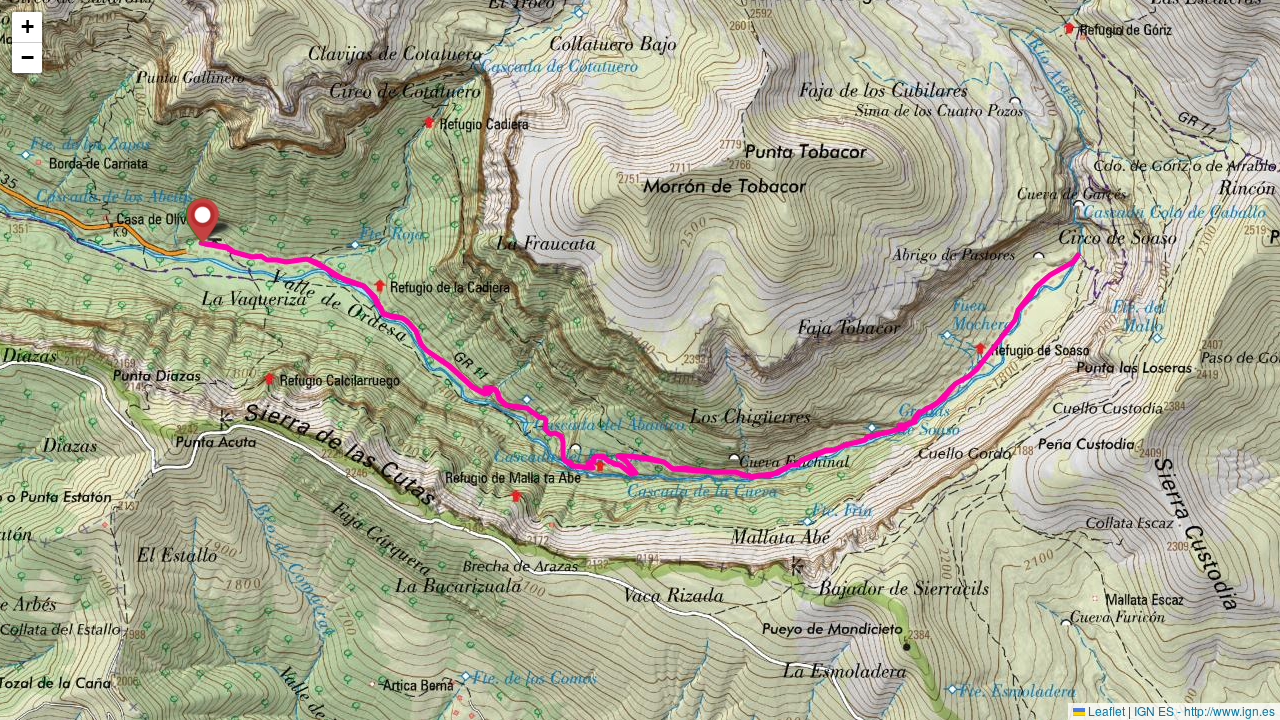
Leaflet (1105, 710)
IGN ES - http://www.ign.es (1204, 710)
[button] (202, 220)
